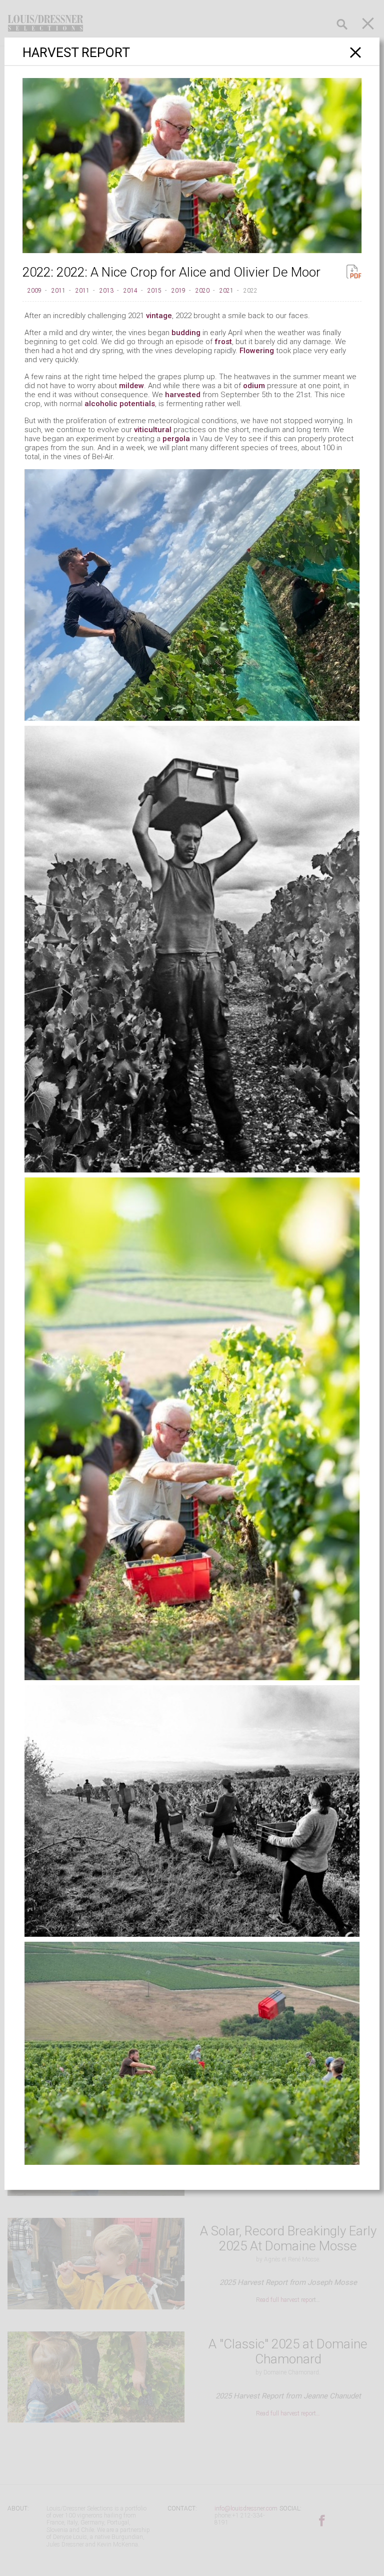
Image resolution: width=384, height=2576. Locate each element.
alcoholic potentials (120, 404)
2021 (226, 291)
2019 (178, 291)
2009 (34, 291)
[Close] (356, 52)
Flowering (257, 351)
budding (186, 333)
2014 (130, 291)
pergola (176, 439)
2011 (58, 291)
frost (223, 342)
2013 (106, 291)
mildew (131, 386)
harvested (183, 395)
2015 (154, 291)
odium (254, 386)
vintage (159, 316)
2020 (202, 291)
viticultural (153, 430)
